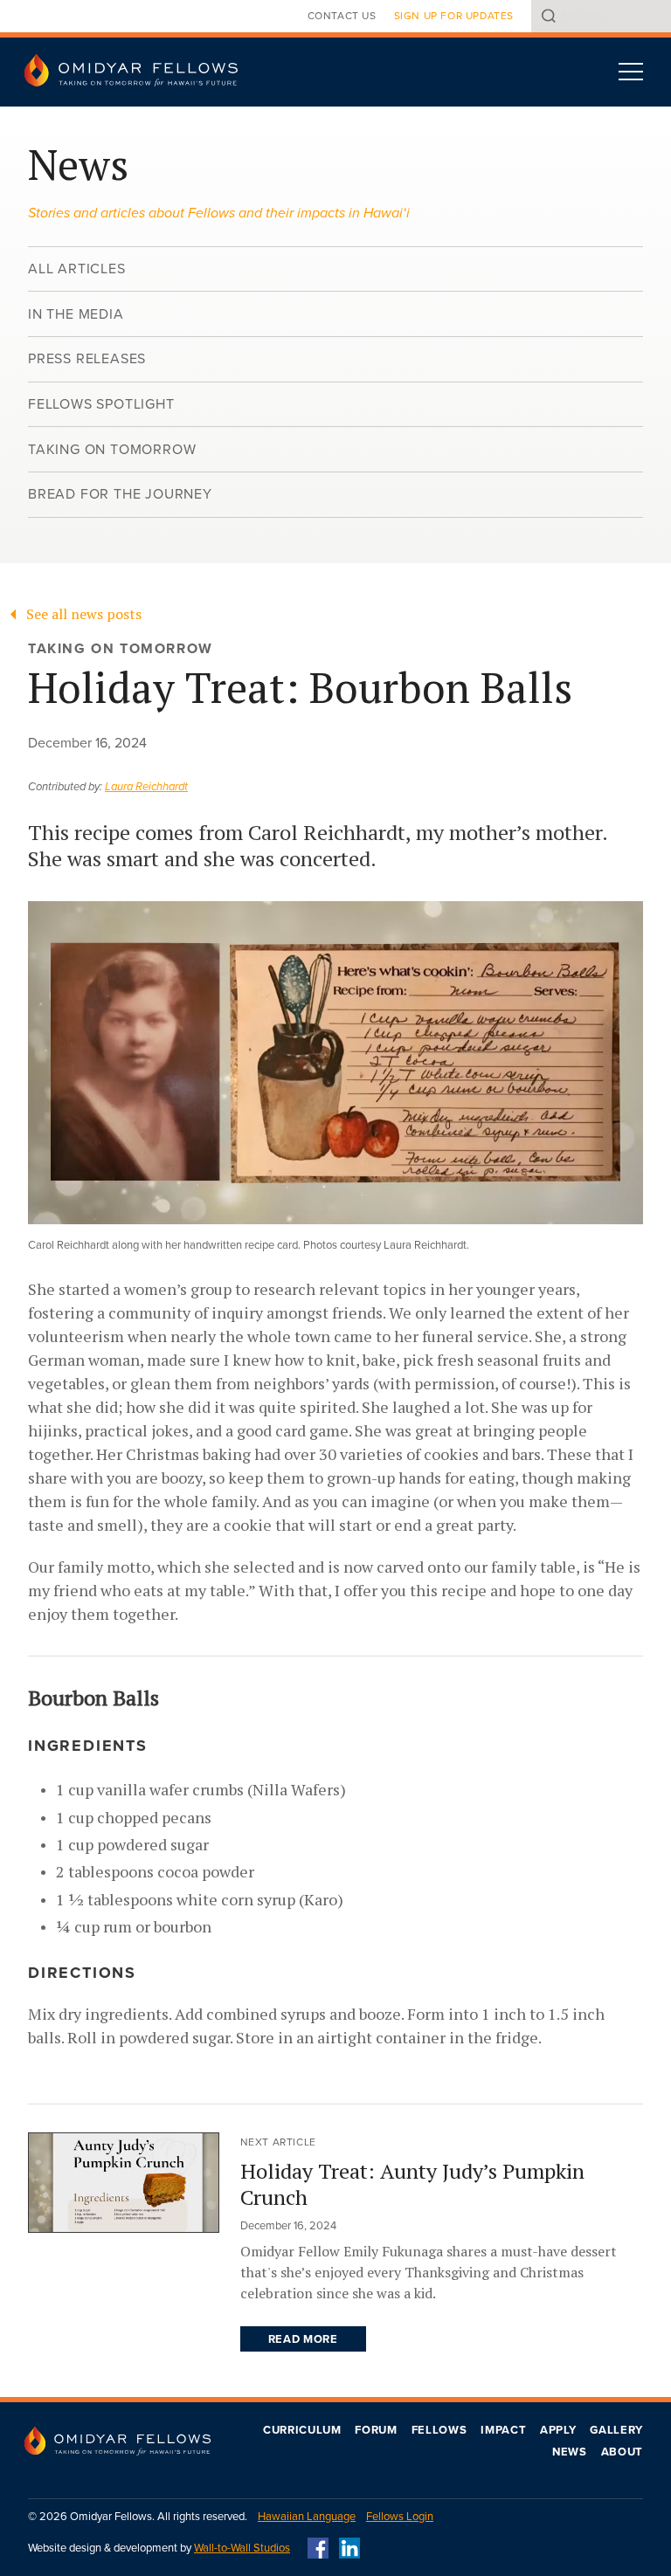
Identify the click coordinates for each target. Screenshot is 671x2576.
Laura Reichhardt (146, 787)
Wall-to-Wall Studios (242, 2548)
